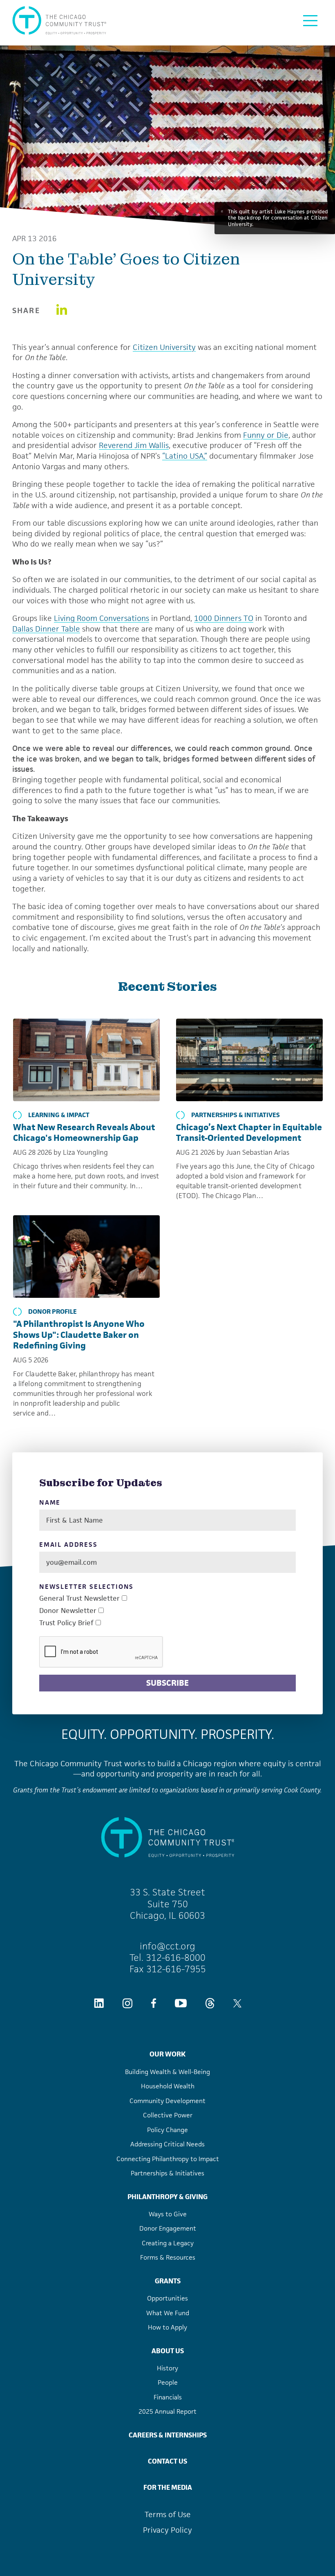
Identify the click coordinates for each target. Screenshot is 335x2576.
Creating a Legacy (168, 2243)
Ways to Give (168, 2214)
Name (50, 1503)
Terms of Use (168, 2514)
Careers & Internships (168, 2435)
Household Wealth (168, 2086)
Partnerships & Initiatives (236, 1115)
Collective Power (168, 2115)
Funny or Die (266, 435)
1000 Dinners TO (224, 618)
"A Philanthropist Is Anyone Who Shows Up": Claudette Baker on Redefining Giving (79, 1335)
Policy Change (167, 2130)
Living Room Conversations (102, 618)
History (167, 2368)
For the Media (168, 2487)
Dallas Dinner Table (46, 629)
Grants (168, 2281)
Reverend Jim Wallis (134, 445)
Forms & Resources (168, 2257)
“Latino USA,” (185, 456)
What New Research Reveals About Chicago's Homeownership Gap (84, 1133)
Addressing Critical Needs (167, 2144)
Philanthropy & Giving (167, 2197)
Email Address (68, 1545)
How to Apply (167, 2327)
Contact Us (167, 2461)
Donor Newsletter (68, 1611)
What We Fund (168, 2313)
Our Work (167, 2054)
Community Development (167, 2101)
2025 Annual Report (167, 2411)
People (168, 2382)
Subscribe (167, 1683)
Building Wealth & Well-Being (167, 2072)
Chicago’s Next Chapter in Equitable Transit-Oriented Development (249, 1133)
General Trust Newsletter (79, 1598)
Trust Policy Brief (66, 1623)
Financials (168, 2397)
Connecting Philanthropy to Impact (168, 2159)
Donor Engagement (168, 2228)
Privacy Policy (167, 2530)
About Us (168, 2351)
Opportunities (167, 2298)
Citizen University (164, 347)
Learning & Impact (59, 1115)
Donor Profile (52, 1312)
